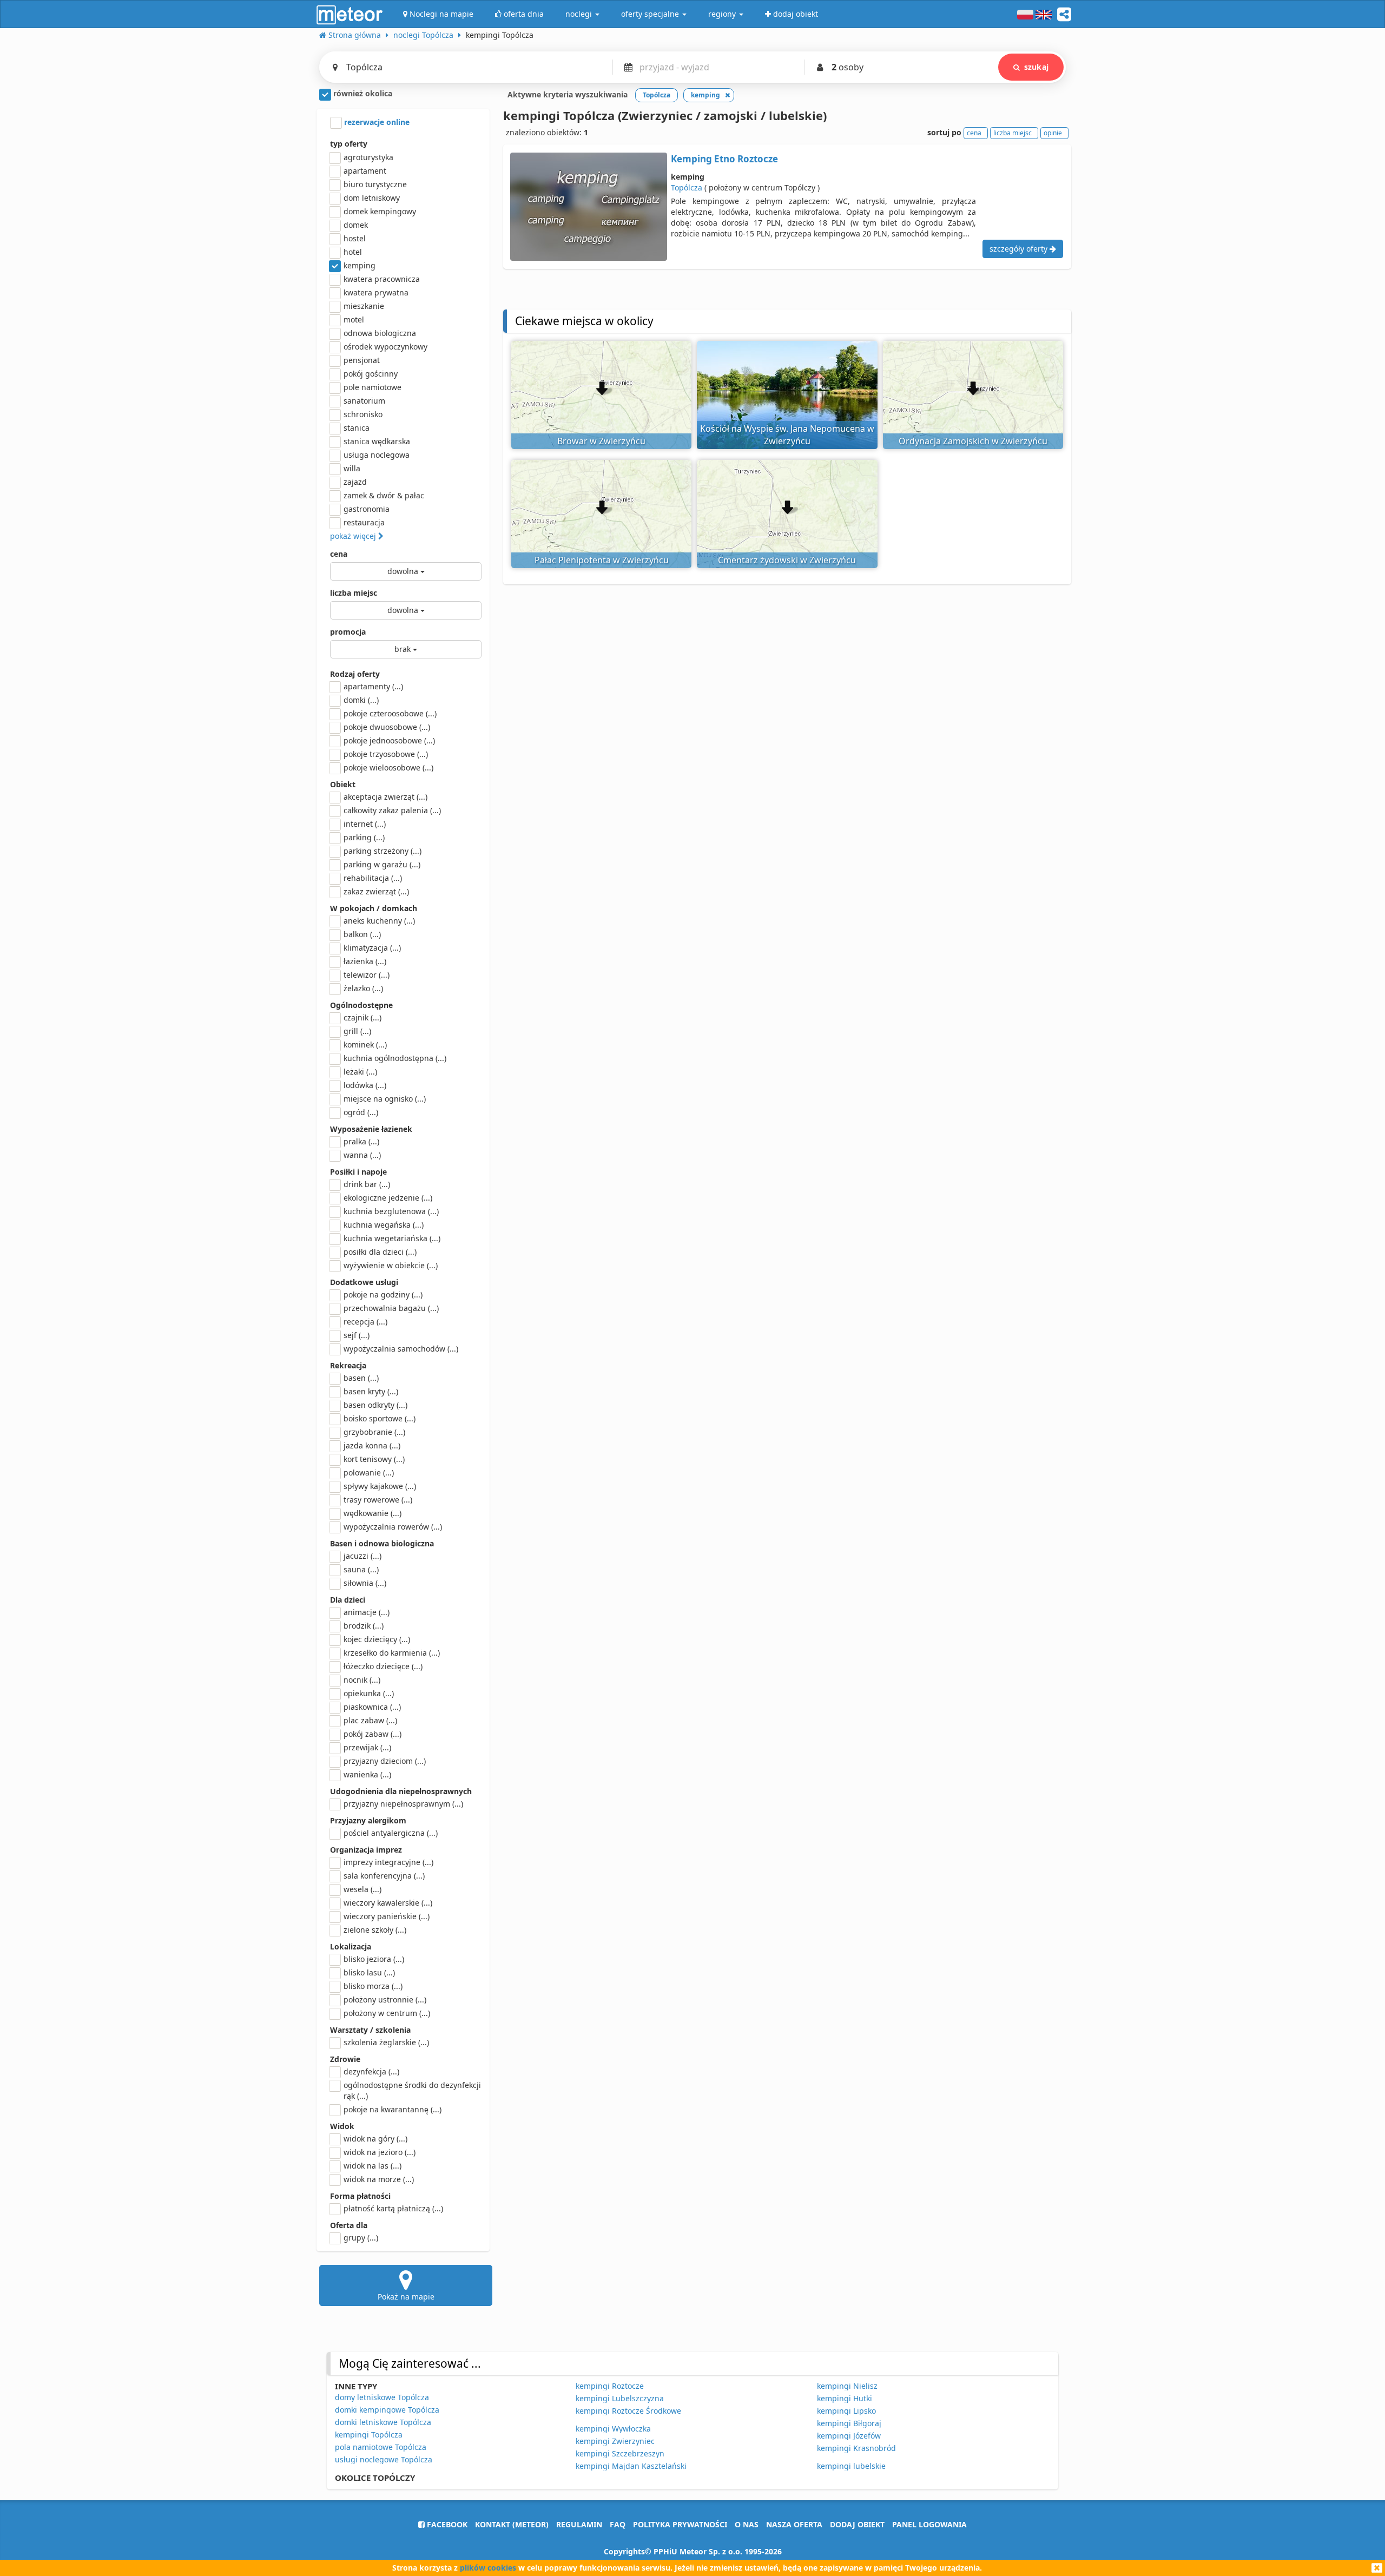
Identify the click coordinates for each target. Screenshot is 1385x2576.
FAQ (618, 2524)
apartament (365, 171)
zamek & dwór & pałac (384, 495)
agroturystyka (368, 157)
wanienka (367, 1774)
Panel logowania (929, 2524)
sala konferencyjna (384, 1876)
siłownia (365, 1583)
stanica (357, 428)
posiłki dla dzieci (380, 1252)
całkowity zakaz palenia (392, 810)
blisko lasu (369, 1972)
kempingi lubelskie (851, 2466)
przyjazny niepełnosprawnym (403, 1804)
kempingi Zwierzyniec (615, 2441)
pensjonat (362, 360)
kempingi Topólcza (369, 2435)
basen (361, 1378)
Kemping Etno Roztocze (724, 159)
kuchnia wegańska (384, 1225)
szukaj (1036, 67)
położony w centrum (387, 2013)
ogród (361, 1112)
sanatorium (364, 401)
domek (356, 225)
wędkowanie (372, 1513)
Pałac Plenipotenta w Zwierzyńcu (602, 560)
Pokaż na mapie (406, 2297)
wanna (362, 1155)
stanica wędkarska (377, 441)
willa (352, 468)
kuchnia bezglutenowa (391, 1211)
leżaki (360, 1072)
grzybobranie (374, 1432)
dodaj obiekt (857, 2524)
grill (357, 1031)
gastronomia (367, 509)
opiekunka (369, 1693)
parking (364, 837)
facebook (446, 2524)
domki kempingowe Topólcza (387, 2410)
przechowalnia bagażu (391, 1308)
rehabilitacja (373, 878)
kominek (365, 1045)
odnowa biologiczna (380, 333)
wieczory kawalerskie (388, 1903)
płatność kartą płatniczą (393, 2208)
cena (339, 554)
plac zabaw (370, 1720)
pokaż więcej (354, 536)
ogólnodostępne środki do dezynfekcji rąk (412, 2090)
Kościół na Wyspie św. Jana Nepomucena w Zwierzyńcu (787, 435)
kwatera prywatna (376, 292)
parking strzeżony (382, 851)
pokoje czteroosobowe (390, 713)
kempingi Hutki (845, 2398)
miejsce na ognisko (385, 1099)
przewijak (367, 1747)
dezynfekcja (371, 2071)
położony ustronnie (385, 1999)
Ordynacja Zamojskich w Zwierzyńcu (973, 441)
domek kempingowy (380, 211)
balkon (362, 934)
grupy (361, 2238)
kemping (360, 265)
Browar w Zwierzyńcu (601, 441)
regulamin (579, 2524)
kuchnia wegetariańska (392, 1238)
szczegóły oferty (1020, 249)
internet (365, 824)
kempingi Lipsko (846, 2411)
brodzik (364, 1626)
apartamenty (373, 686)
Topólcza (687, 187)
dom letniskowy (372, 198)
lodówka (365, 1085)
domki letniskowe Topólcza (383, 2422)
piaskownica (372, 1707)
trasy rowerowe (378, 1500)
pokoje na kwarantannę (393, 2109)
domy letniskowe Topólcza (382, 2397)
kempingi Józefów (849, 2436)
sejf (357, 1335)
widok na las (372, 2166)
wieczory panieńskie (387, 1916)
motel (354, 319)
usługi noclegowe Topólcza (384, 2459)
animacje (367, 1612)
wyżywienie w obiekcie (391, 1265)
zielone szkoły (375, 1930)
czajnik (362, 1017)
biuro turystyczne (375, 184)
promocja (348, 632)
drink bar (367, 1184)
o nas (747, 2524)
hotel (353, 252)
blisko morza (373, 1986)
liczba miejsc (354, 593)
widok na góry (375, 2139)
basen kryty (371, 1391)
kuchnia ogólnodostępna (395, 1058)
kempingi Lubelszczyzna (620, 2398)
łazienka (365, 961)
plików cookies (488, 2568)
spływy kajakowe (380, 1486)
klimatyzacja (372, 948)
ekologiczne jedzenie (388, 1198)
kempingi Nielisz (847, 2386)
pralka (361, 1141)
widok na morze (379, 2179)
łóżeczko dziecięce (383, 1666)
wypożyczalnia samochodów (401, 1349)
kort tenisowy (374, 1459)
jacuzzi (362, 1556)
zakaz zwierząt (376, 891)
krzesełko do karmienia (392, 1653)
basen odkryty (375, 1405)
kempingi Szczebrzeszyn (620, 2453)
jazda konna (372, 1445)
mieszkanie (364, 306)
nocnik (362, 1680)
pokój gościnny (371, 374)
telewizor (367, 975)
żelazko (363, 988)
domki (361, 700)
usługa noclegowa (377, 455)
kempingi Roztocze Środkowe (628, 2411)
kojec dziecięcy (377, 1639)
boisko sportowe (380, 1418)
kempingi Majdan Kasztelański (631, 2466)
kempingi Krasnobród (856, 2448)
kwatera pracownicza (382, 279)
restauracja (364, 522)
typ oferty (349, 144)
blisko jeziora (374, 1959)
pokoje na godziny (383, 1294)
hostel (355, 238)
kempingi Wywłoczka (613, 2429)
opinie (1053, 133)
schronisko (363, 414)
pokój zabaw (372, 1734)
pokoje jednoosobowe (389, 740)
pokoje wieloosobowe (388, 767)
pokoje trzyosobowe (386, 754)
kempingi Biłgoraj (849, 2423)
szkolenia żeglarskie (386, 2042)
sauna (361, 1569)
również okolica (362, 93)
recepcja (365, 1322)
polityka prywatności (680, 2524)
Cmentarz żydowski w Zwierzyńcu (787, 560)
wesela (362, 1889)
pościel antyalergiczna (391, 1833)
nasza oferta (794, 2524)
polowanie (369, 1473)
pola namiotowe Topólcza (381, 2447)
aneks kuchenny (379, 921)
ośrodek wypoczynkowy (385, 347)
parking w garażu (382, 864)
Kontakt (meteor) (512, 2524)
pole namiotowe (372, 387)
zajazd (355, 482)
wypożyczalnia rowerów (393, 1527)
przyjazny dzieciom (385, 1761)
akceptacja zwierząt (385, 797)
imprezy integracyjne (388, 1862)
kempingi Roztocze (610, 2386)
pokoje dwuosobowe (387, 727)
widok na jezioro (380, 2152)
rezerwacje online (376, 122)
